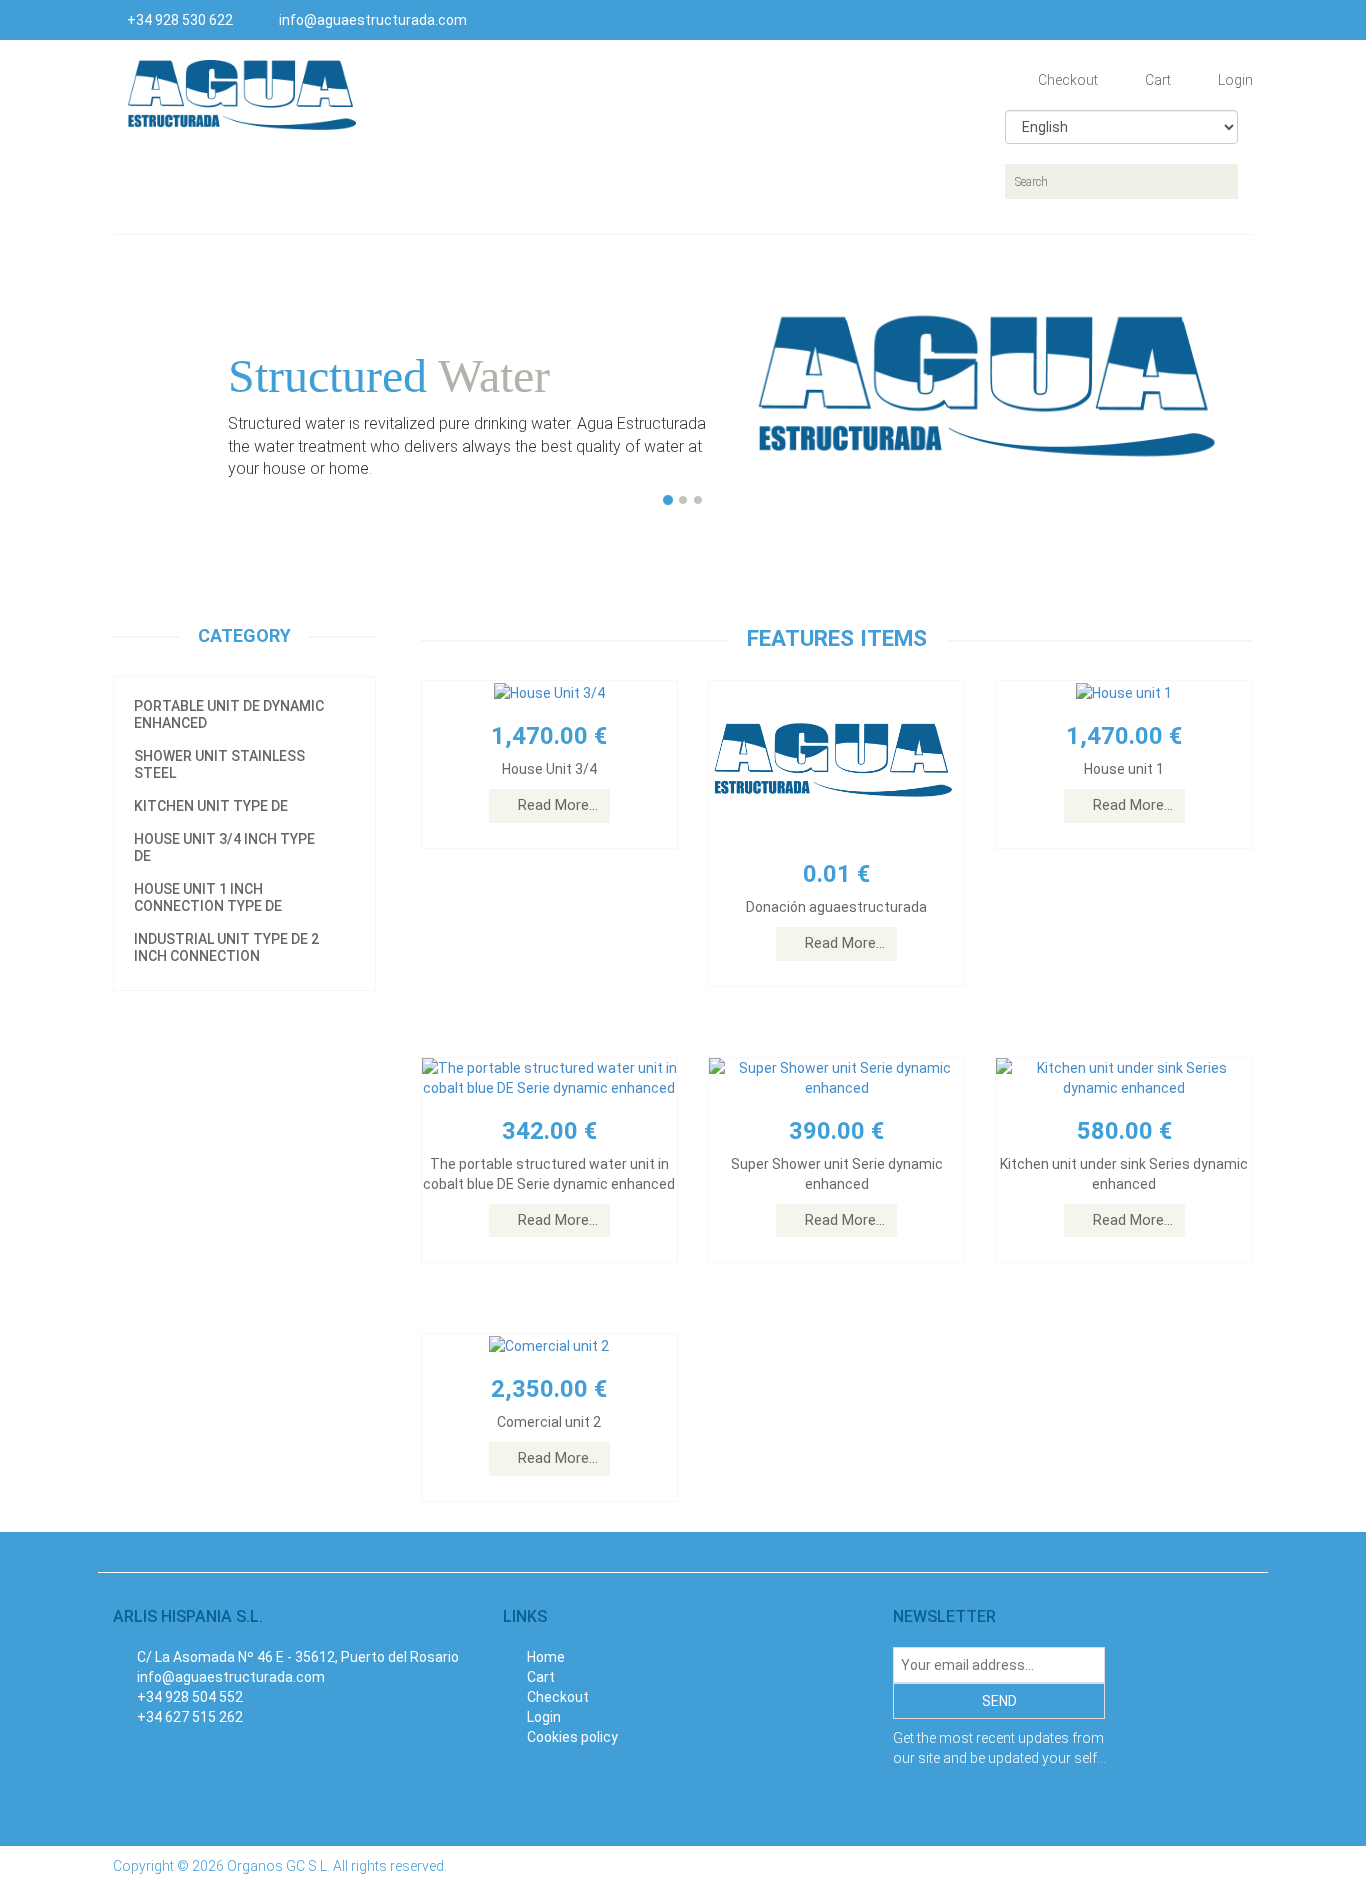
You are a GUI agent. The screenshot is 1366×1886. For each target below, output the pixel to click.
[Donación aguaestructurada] (836, 760)
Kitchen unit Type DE (211, 806)
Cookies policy (571, 1737)
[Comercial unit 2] (549, 1344)
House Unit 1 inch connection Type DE (208, 898)
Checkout (1066, 80)
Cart (1156, 80)
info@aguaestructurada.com (371, 20)
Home (544, 1657)
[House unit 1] (1124, 691)
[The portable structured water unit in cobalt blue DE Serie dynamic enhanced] (549, 1076)
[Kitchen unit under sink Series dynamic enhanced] (1123, 1076)
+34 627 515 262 (190, 1717)
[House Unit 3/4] (549, 691)
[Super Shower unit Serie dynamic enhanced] (836, 1076)
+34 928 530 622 (178, 20)
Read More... (558, 805)
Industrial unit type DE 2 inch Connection (226, 948)
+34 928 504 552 (190, 1697)
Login (1234, 80)
